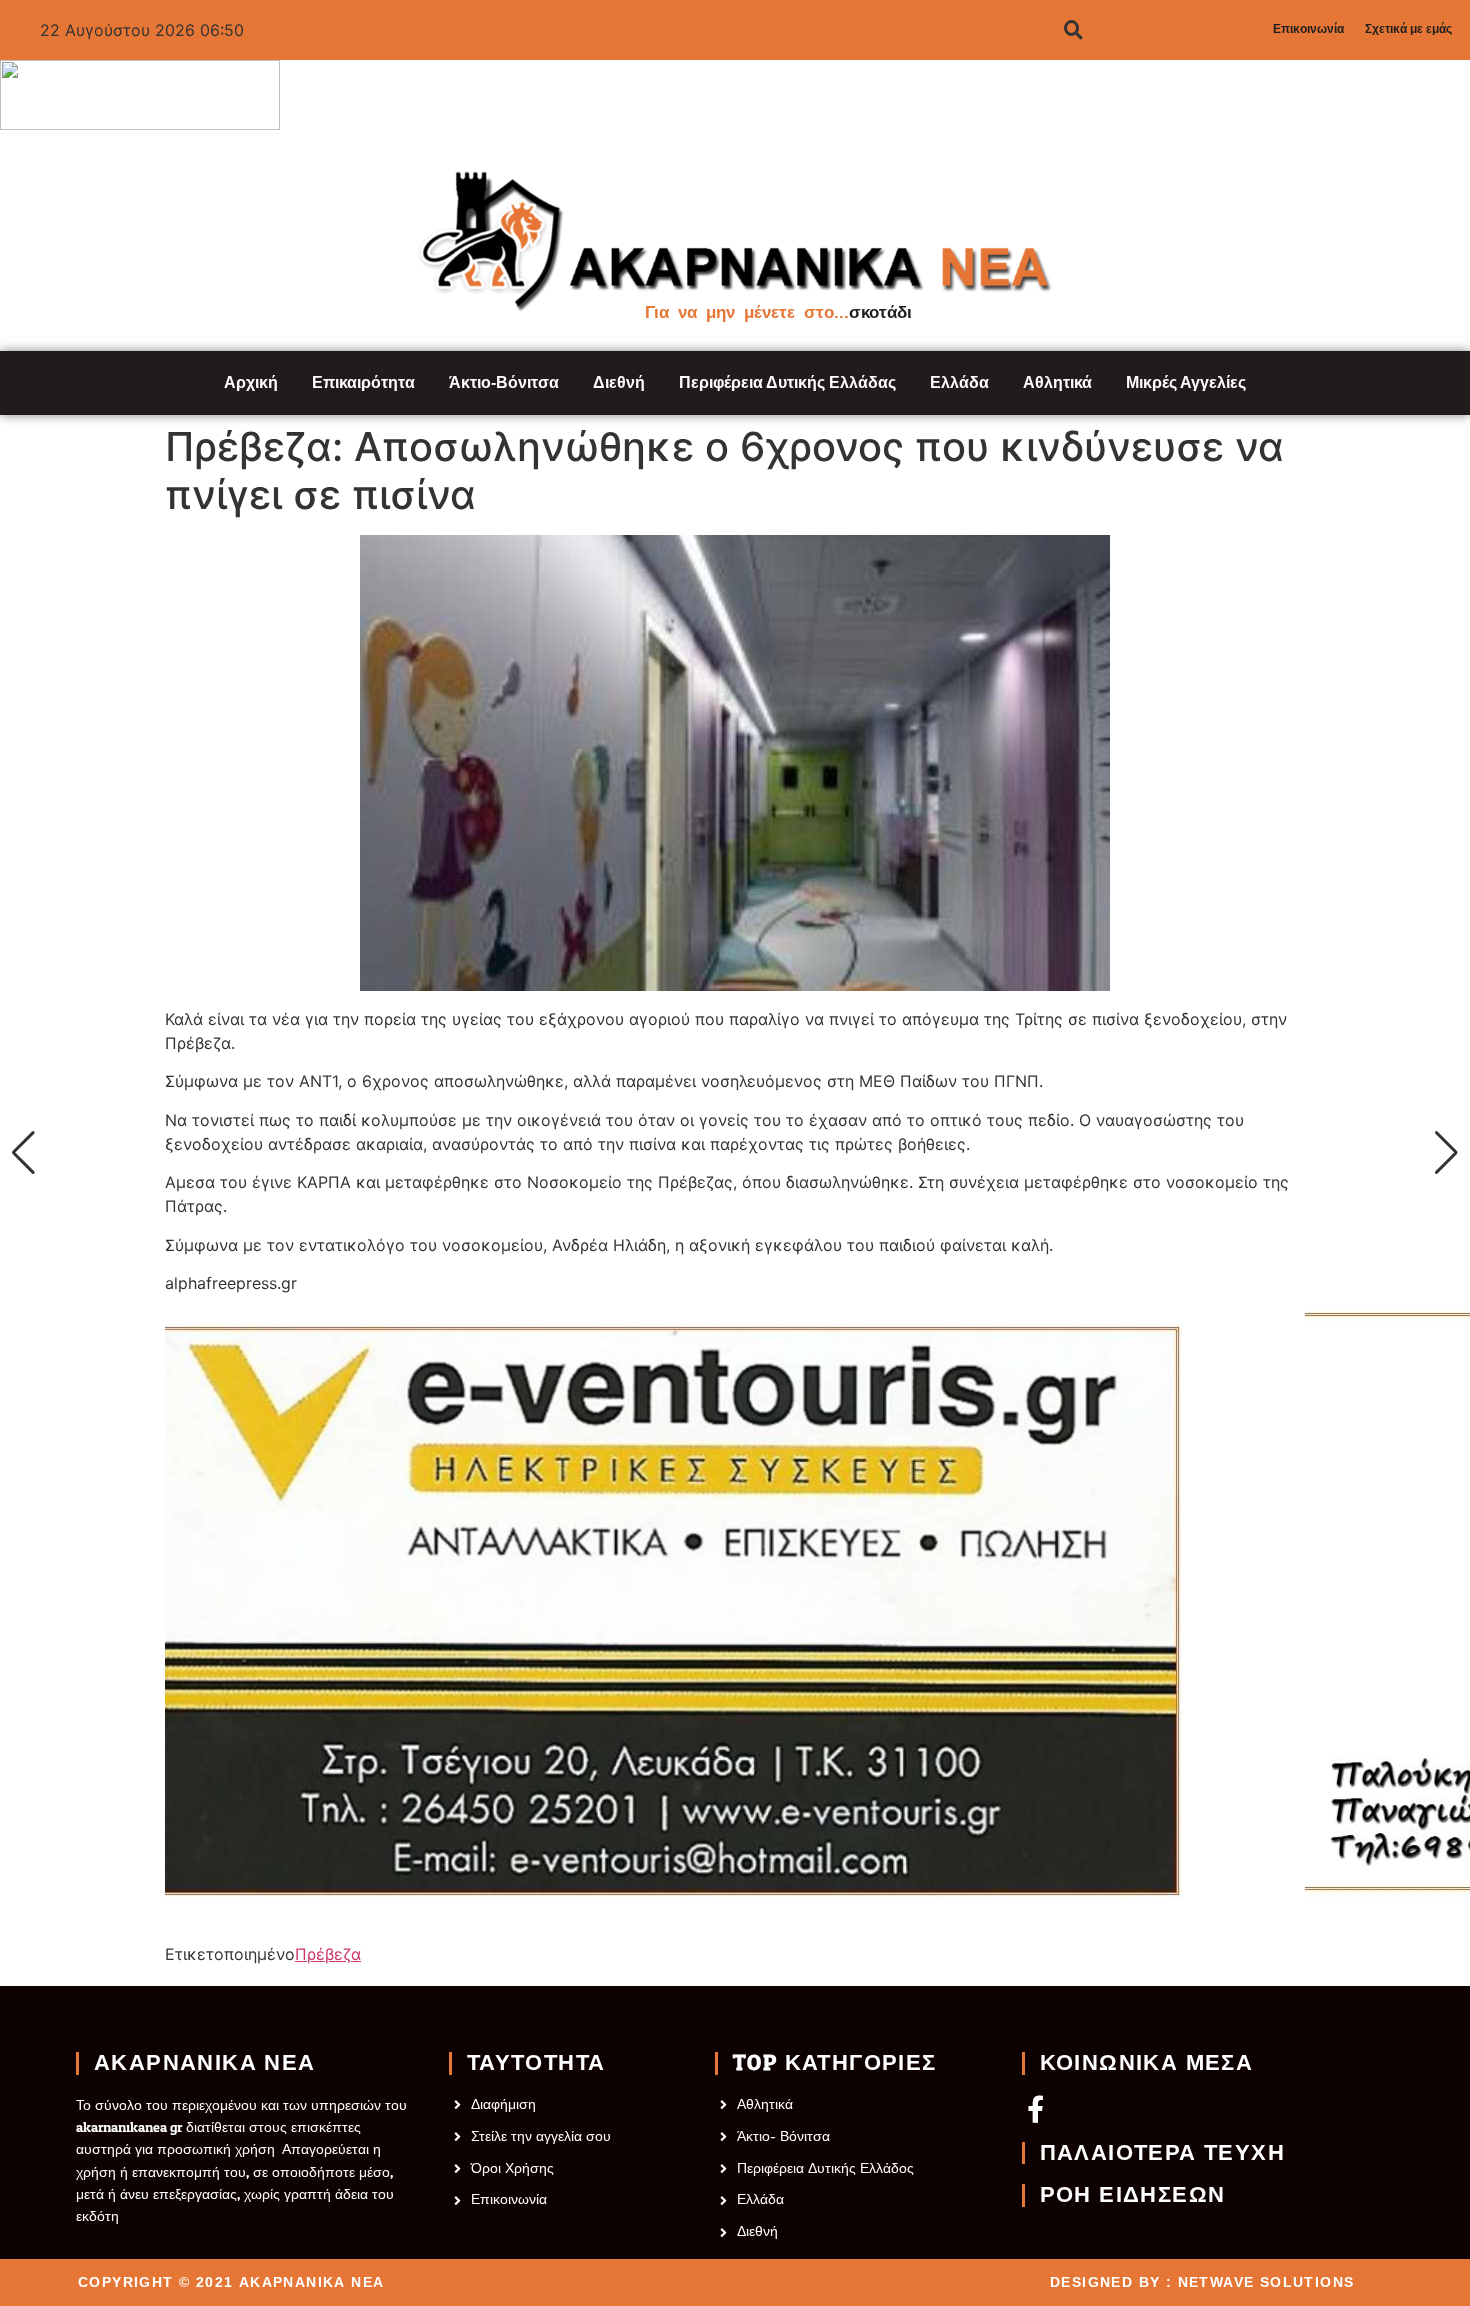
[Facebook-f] (1035, 2108)
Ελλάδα (959, 382)
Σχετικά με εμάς (1408, 29)
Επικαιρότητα (363, 382)
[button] (23, 1153)
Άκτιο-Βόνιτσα (504, 382)
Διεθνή (619, 382)
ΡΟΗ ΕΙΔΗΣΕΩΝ (1133, 2195)
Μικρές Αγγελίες (1186, 382)
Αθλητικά (1057, 382)
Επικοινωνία (1308, 29)
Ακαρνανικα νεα (205, 2063)
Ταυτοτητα (536, 2063)
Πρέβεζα (328, 1954)
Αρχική (251, 382)
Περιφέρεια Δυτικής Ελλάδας (787, 382)
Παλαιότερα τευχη (1162, 2153)
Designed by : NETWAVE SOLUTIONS (1202, 2282)
